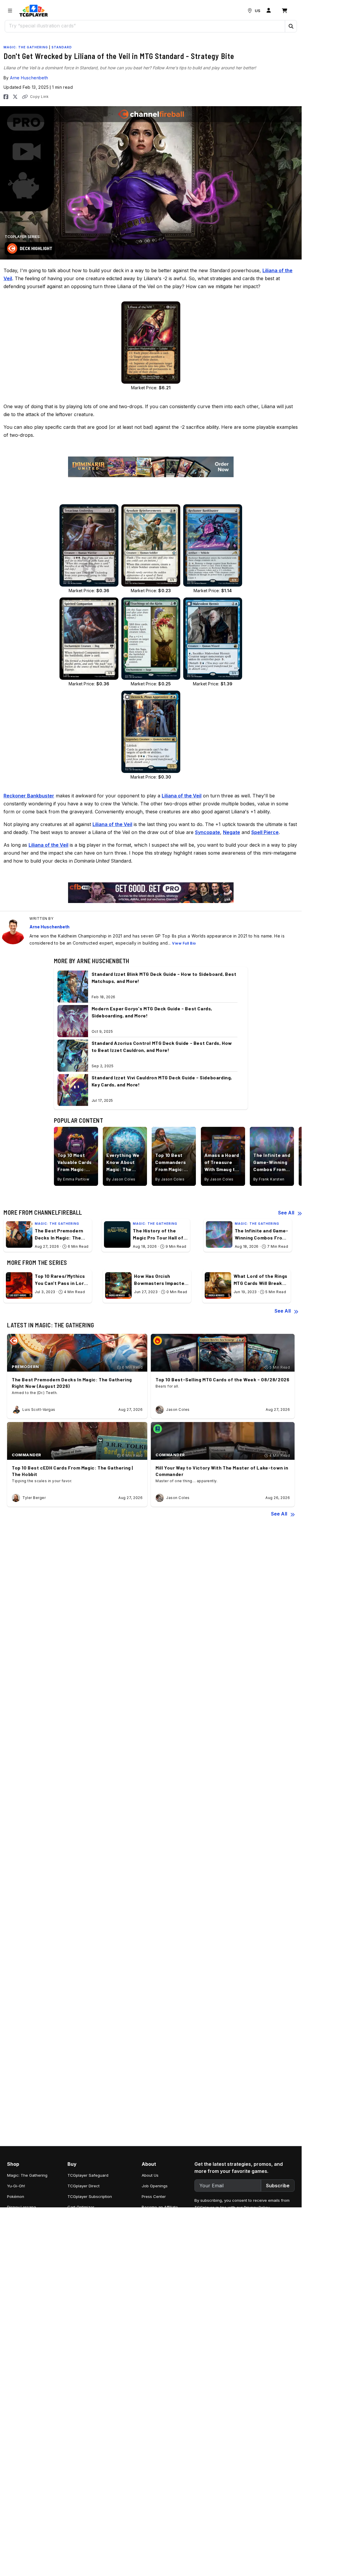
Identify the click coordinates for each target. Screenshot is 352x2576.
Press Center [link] (154, 2196)
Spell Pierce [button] (265, 832)
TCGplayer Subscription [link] (90, 2196)
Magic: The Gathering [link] (27, 2175)
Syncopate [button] (208, 832)
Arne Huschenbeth (29, 78)
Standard (62, 47)
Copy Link (39, 97)
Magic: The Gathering (26, 47)
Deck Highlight (36, 248)
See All (286, 1213)
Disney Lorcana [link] (22, 2207)
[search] (145, 26)
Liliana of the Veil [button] (182, 796)
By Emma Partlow (73, 1179)
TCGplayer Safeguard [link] (88, 2175)
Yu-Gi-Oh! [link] (16, 2186)
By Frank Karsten (269, 1179)
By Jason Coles (121, 1179)
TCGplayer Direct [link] (84, 2186)
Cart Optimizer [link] (81, 2207)
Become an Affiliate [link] (160, 2207)
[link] (34, 11)
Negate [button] (232, 832)
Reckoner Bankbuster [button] (29, 796)
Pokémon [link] (16, 2196)
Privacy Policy (257, 2207)
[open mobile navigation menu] (10, 11)
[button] (291, 26)
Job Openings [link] (155, 2186)
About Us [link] (150, 2175)
